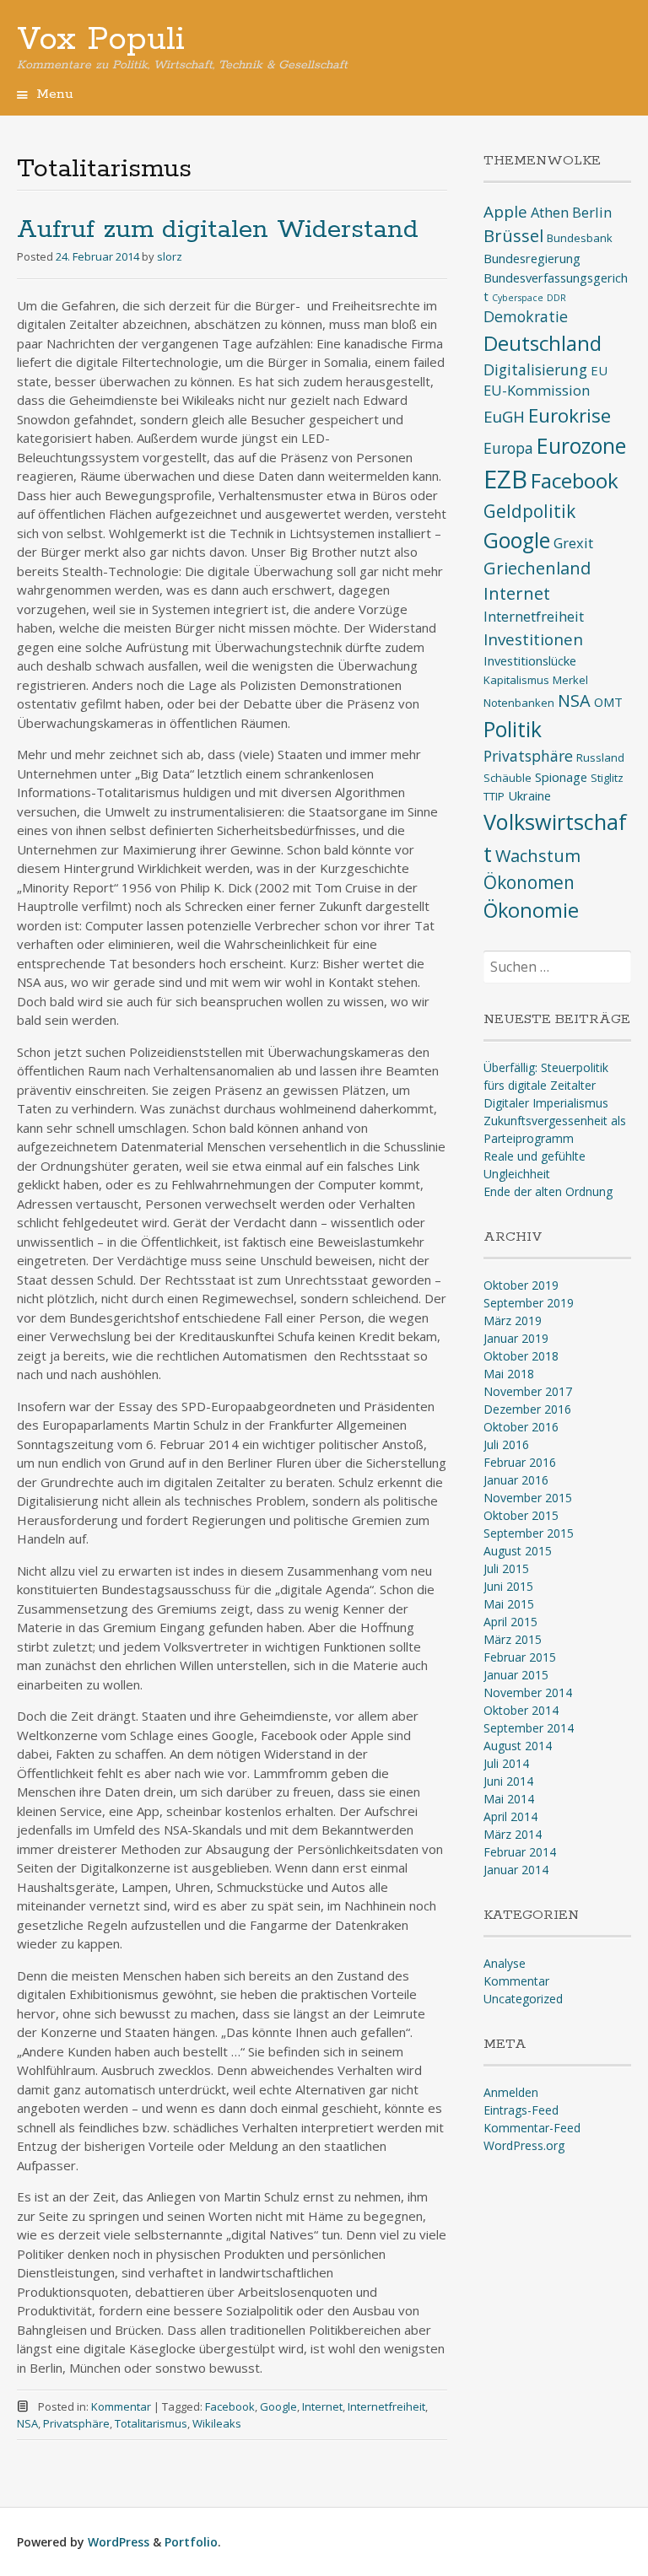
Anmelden (511, 2092)
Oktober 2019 (521, 1285)
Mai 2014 (509, 1799)
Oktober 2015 (521, 1515)
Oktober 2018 (521, 1356)
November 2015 (528, 1498)
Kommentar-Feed (532, 2128)
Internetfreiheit (386, 2406)
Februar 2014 (520, 1852)
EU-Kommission (537, 390)
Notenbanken (519, 703)
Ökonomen (529, 882)
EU (599, 370)
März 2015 (513, 1639)
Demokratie (526, 316)
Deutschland (543, 343)
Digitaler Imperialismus (546, 1103)
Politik (513, 729)
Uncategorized (523, 1999)
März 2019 (513, 1320)
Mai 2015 (509, 1604)
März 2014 (513, 1834)
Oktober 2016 (521, 1427)
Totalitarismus (151, 2423)
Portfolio (191, 2542)
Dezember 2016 (527, 1409)
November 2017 (528, 1391)
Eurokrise (570, 415)
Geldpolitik (529, 511)
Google (278, 2406)
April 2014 (510, 1816)
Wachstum (538, 856)
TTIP (494, 796)
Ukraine (529, 795)
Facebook (230, 2406)
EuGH (504, 417)
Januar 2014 (516, 1870)
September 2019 (529, 1303)
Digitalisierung (535, 369)
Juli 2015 (506, 1568)
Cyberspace (518, 298)
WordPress (119, 2542)
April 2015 (510, 1622)
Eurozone (581, 446)
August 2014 (518, 1746)
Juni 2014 (508, 1781)
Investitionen (533, 639)
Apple (505, 212)
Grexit (573, 543)
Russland (600, 757)
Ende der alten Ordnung (548, 1191)
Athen (550, 212)
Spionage (561, 777)
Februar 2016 (520, 1462)
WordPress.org (524, 2145)
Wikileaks (217, 2423)
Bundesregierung (532, 258)
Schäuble (508, 778)
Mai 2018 (509, 1374)
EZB (505, 479)
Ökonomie (531, 910)
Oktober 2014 (521, 1710)
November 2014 (528, 1692)
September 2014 (529, 1728)
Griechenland (537, 568)
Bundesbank (580, 238)
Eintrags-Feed (521, 2110)
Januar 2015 (516, 1675)
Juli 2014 (506, 1763)
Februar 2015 (520, 1657)
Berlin (592, 212)
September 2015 (529, 1533)
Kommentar (121, 2406)
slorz (170, 256)
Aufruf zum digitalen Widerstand (218, 230)
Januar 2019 (516, 1338)
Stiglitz (607, 778)
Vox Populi (101, 40)
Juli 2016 (506, 1444)
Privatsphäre (76, 2423)
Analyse (505, 1963)
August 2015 (518, 1551)
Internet (322, 2406)
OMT (608, 702)
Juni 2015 (508, 1586)
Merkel (570, 680)
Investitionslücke (530, 660)
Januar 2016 (516, 1480)
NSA (27, 2423)
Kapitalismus (516, 680)
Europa (508, 448)
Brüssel (513, 236)
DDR (556, 298)
